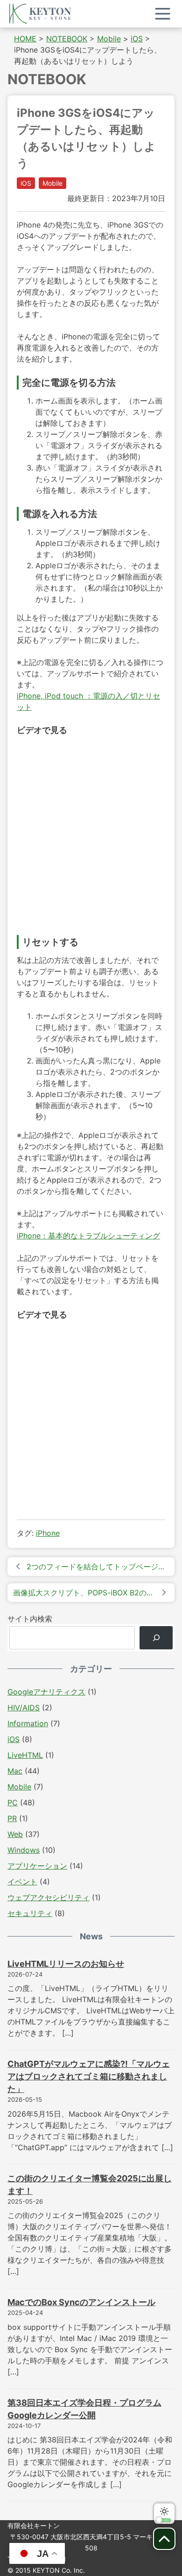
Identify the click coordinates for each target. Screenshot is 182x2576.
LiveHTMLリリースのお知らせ (66, 1964)
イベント (22, 1882)
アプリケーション (37, 1866)
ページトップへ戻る (164, 2539)
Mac (15, 1771)
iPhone (48, 1533)
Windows (24, 1850)
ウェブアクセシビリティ (49, 1897)
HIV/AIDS (24, 1708)
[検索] (156, 1638)
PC (13, 1803)
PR (12, 1818)
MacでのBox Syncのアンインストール (81, 2302)
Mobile (52, 183)
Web (15, 1834)
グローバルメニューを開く (163, 14)
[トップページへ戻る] (40, 14)
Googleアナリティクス (46, 1692)
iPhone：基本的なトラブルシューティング (88, 1236)
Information (28, 1723)
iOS (26, 183)
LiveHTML (25, 1755)
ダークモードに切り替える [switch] (164, 2514)
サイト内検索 (30, 1619)
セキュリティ (30, 1913)
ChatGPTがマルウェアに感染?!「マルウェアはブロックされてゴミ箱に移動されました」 (89, 2076)
